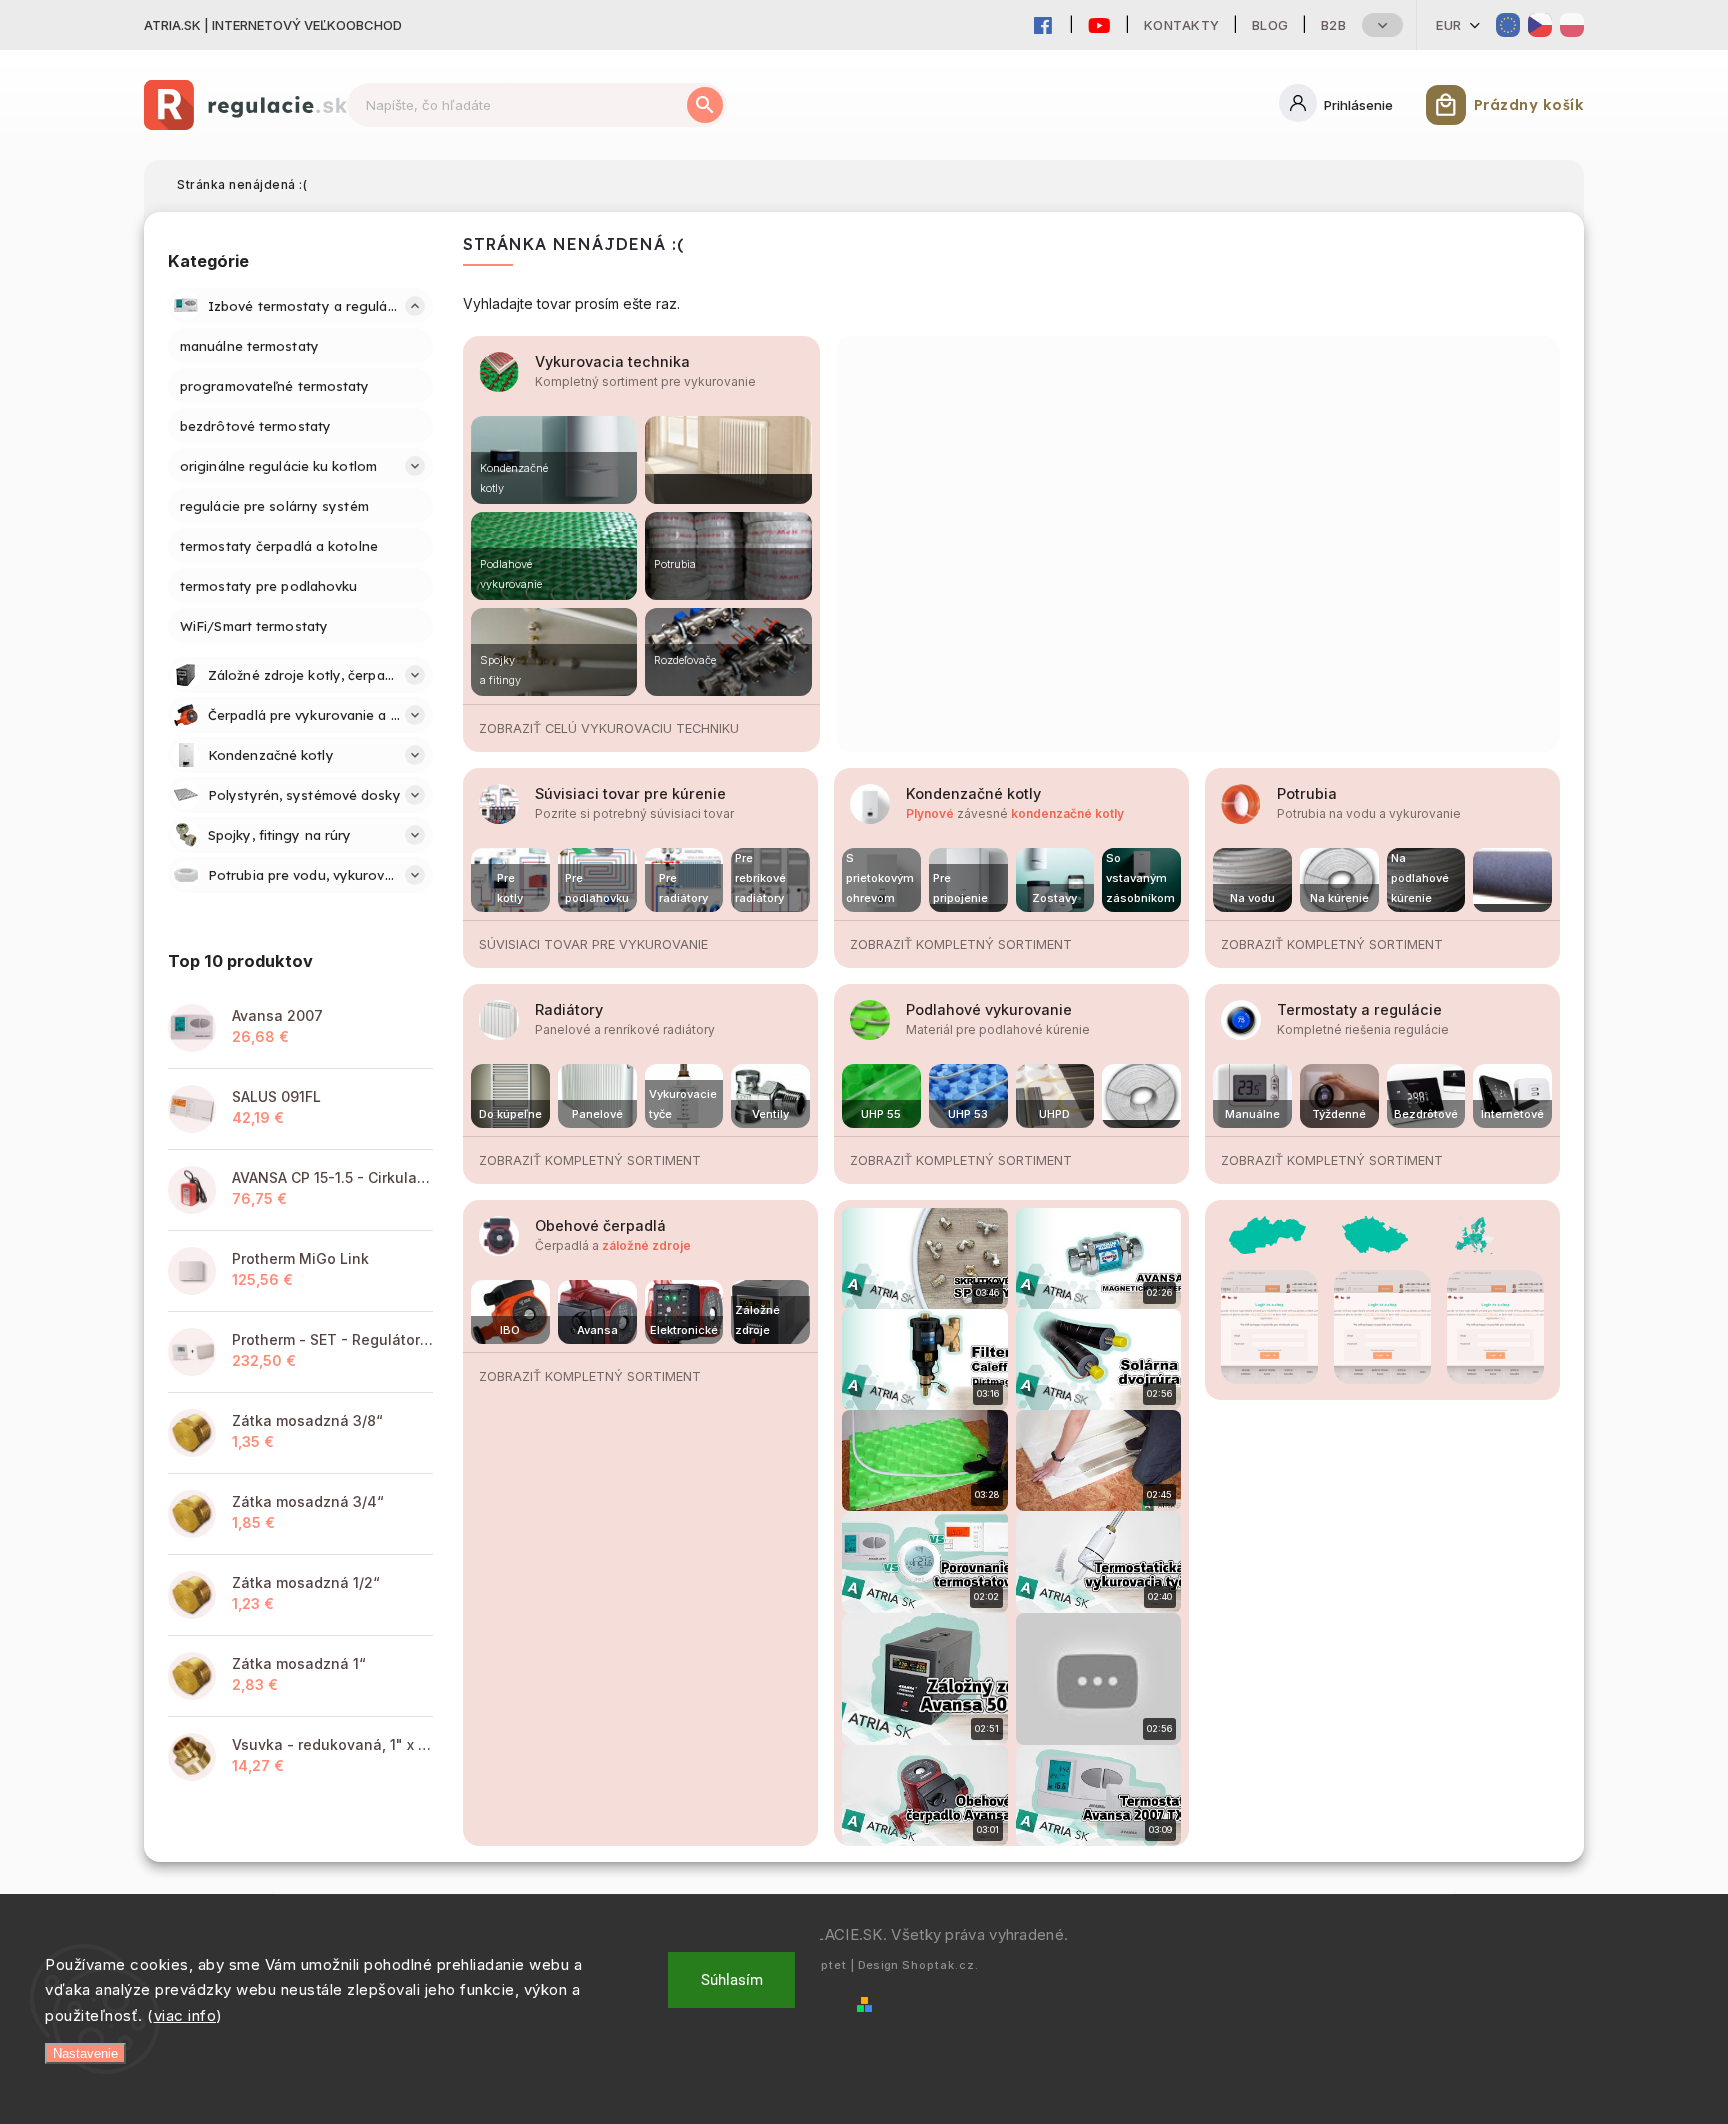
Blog (1270, 25)
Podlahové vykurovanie (989, 1009)
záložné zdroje (646, 1245)
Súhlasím (732, 1980)
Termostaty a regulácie (1359, 1009)
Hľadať (705, 105)
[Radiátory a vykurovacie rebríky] (728, 460)
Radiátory (569, 1009)
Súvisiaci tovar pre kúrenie (630, 793)
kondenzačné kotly (1067, 813)
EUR (1449, 25)
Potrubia (1307, 793)
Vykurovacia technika (612, 361)
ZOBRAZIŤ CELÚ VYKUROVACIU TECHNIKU (609, 728)
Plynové (930, 813)
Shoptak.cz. (940, 1965)
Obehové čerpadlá (600, 1225)
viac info (185, 2015)
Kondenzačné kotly (973, 793)
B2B (1334, 25)
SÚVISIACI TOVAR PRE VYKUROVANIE (593, 944)
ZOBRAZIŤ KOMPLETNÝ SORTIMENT (961, 944)
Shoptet (821, 1965)
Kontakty (1182, 25)
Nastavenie (85, 2053)
